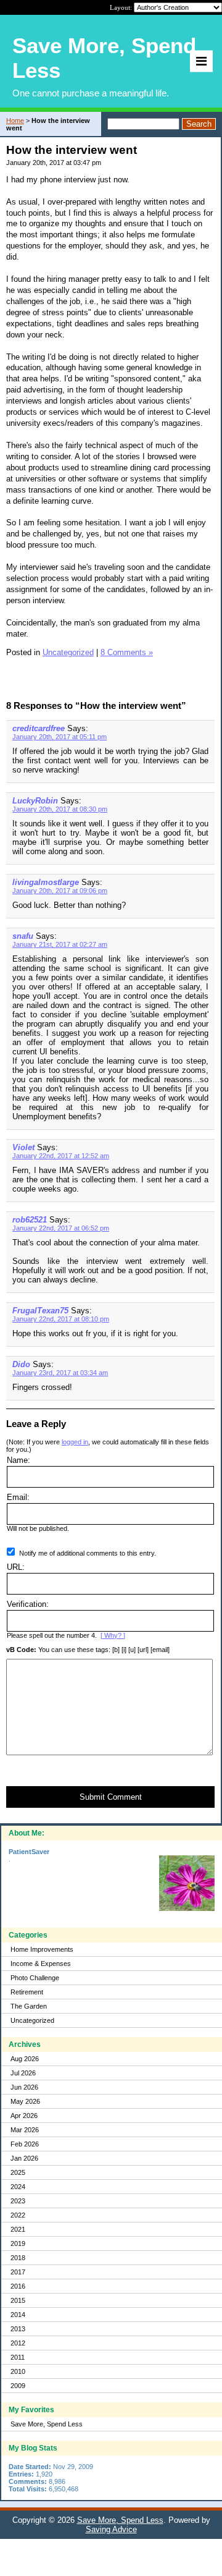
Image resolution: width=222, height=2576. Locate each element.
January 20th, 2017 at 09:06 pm (60, 891)
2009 (18, 2386)
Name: (18, 1460)
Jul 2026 (23, 2073)
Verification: (28, 1604)
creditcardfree (39, 728)
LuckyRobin (35, 801)
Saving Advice (111, 2529)
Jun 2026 (24, 2087)
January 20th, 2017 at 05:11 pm (60, 737)
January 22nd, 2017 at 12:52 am (61, 1156)
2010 (18, 2371)
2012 (18, 2343)
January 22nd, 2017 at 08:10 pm (61, 1319)
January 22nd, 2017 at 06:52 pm (61, 1228)
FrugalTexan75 (40, 1311)
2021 (18, 2229)
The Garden (29, 2006)
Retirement (27, 1992)
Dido (21, 1364)
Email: (18, 1497)
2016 (18, 2286)
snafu (23, 936)
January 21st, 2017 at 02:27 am (60, 944)
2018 (18, 2258)
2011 (18, 2357)
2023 (18, 2201)
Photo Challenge (35, 1978)
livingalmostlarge (46, 882)
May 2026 (25, 2101)
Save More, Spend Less (47, 2424)
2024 (18, 2187)
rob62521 (30, 1220)
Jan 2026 (24, 2158)
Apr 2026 (24, 2116)
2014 (18, 2315)
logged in (75, 1442)
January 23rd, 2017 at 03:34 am (60, 1373)
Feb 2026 (25, 2144)
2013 (18, 2329)
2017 (18, 2272)
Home (15, 121)
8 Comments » (127, 652)
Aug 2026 (25, 2059)
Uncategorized (32, 2020)
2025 (18, 2172)
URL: (16, 1567)
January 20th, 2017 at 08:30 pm (60, 809)
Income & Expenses (41, 1964)
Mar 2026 (25, 2130)
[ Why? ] (113, 1635)
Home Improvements (42, 1949)
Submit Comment (111, 1797)
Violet (23, 1147)
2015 (18, 2300)
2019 (18, 2243)
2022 (18, 2215)
